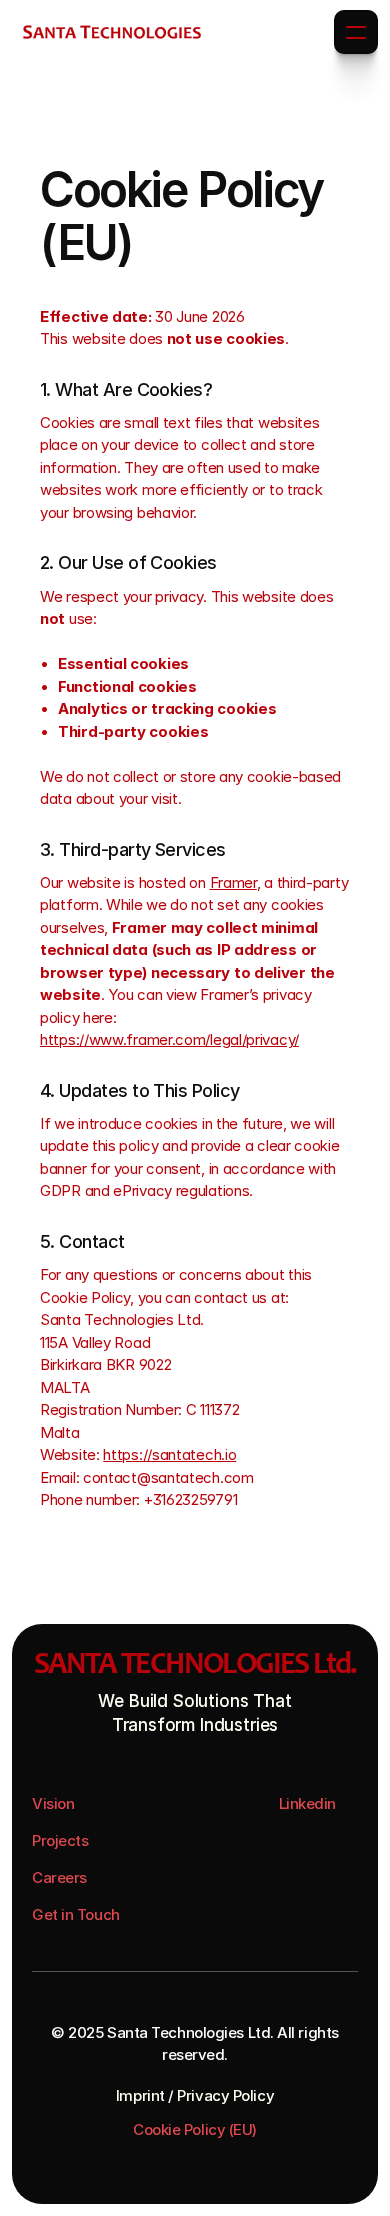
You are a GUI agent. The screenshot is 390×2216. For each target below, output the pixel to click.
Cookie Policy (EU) (195, 2129)
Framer (233, 882)
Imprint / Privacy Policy (195, 2095)
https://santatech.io (169, 1454)
